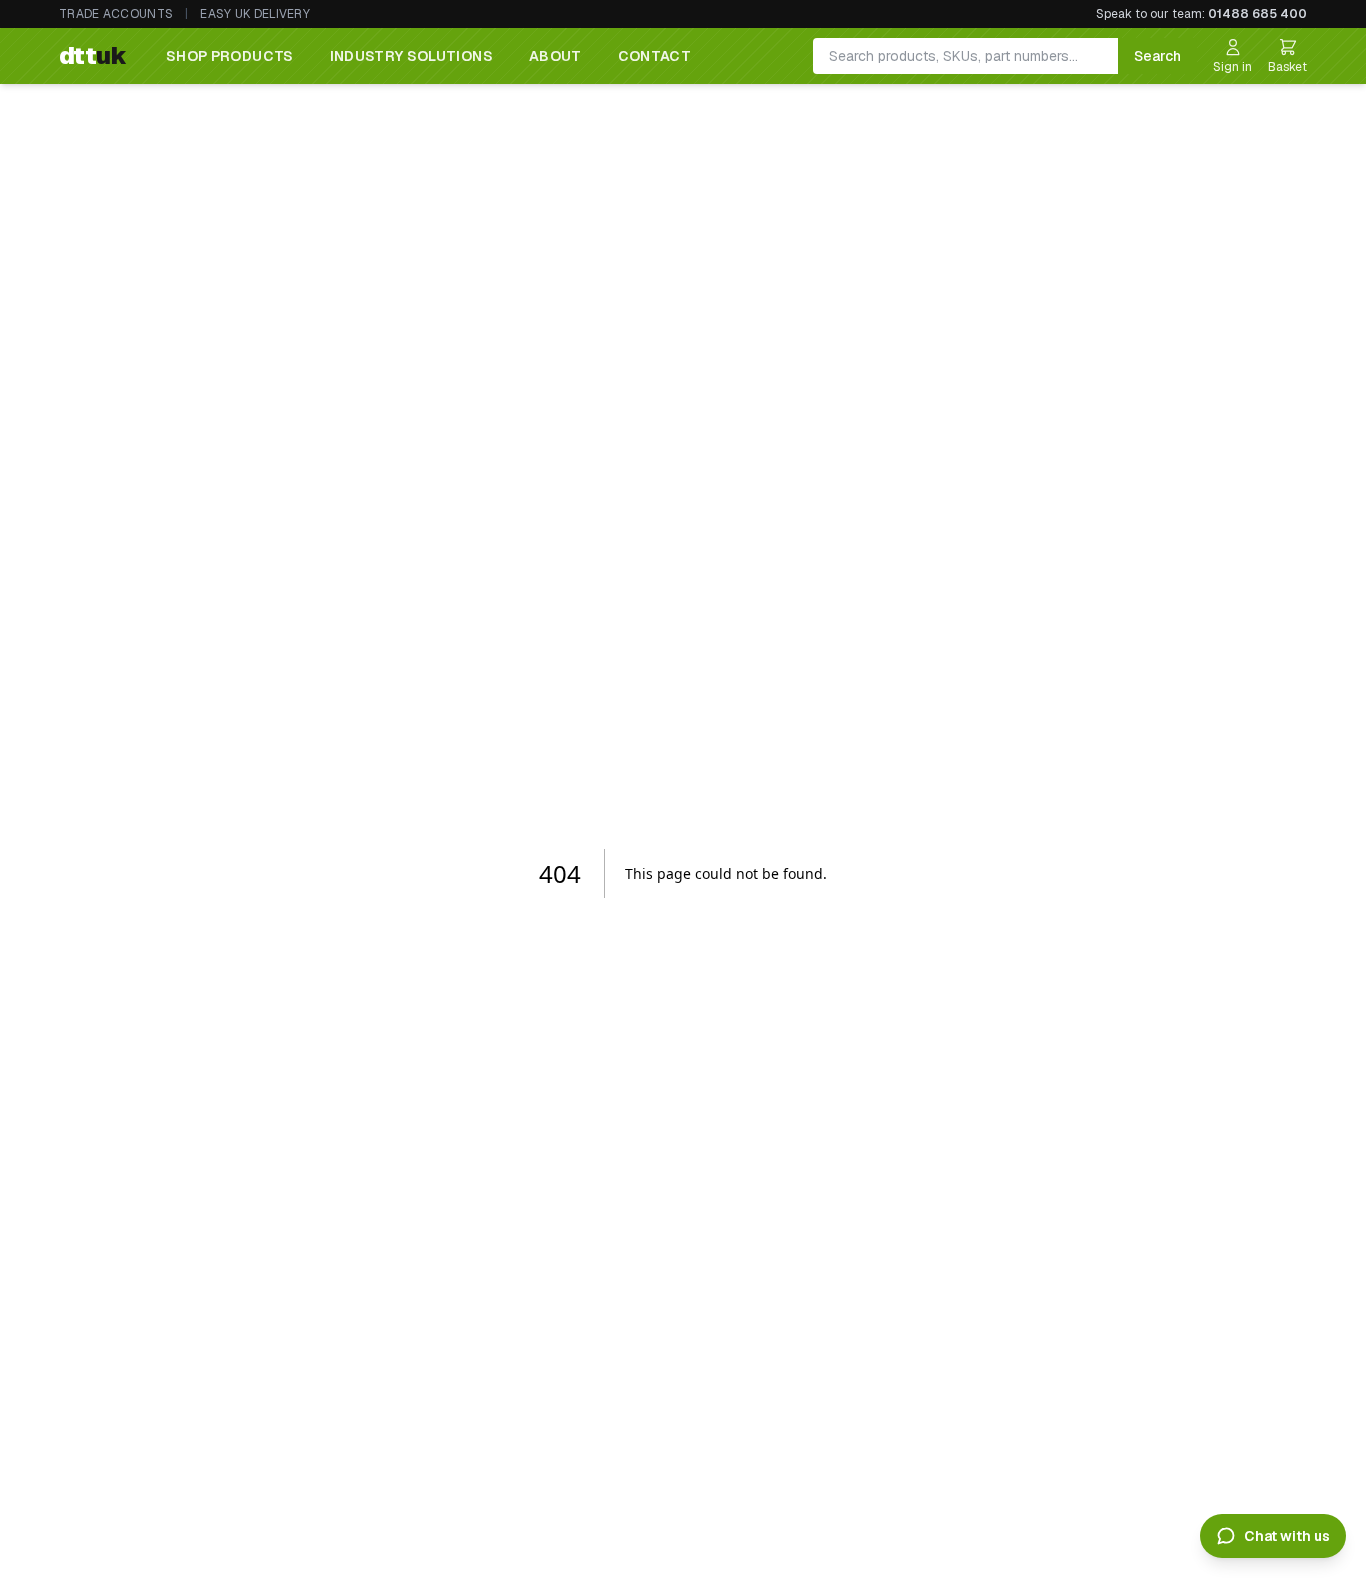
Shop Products (230, 56)
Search (1157, 56)
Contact (654, 56)
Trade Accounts (116, 14)
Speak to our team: (1201, 14)
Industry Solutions (411, 56)
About (555, 56)
